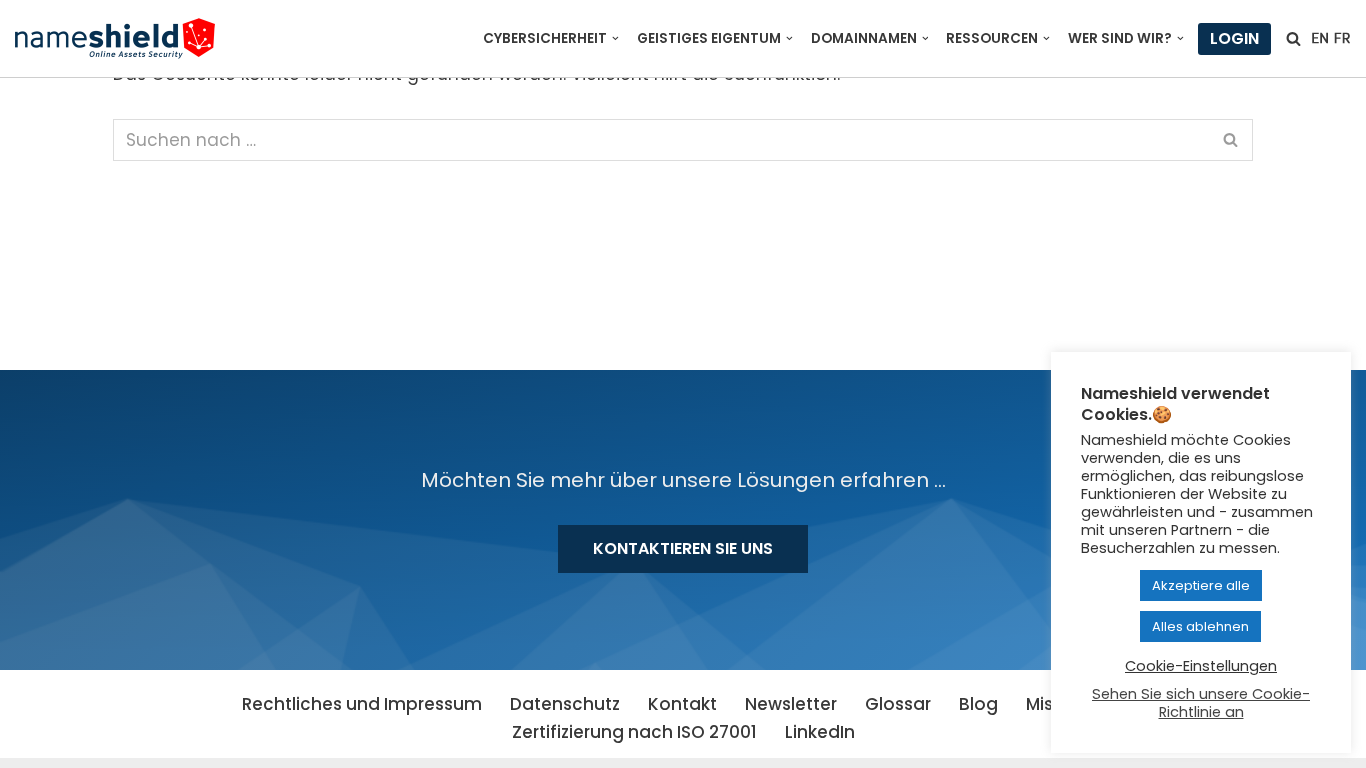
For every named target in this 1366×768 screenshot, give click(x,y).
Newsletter (791, 704)
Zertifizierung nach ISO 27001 (634, 732)
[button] (615, 38)
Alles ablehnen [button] (1200, 626)
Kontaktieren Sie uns (683, 548)
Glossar (898, 704)
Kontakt (682, 704)
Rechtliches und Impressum (362, 704)
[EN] (1320, 38)
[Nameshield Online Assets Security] (115, 38)
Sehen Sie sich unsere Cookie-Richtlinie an (1201, 703)
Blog (978, 704)
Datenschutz (565, 704)
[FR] (1342, 38)
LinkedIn (820, 732)
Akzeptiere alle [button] (1201, 585)
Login (1234, 38)
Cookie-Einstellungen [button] (1201, 666)
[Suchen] (1293, 38)
